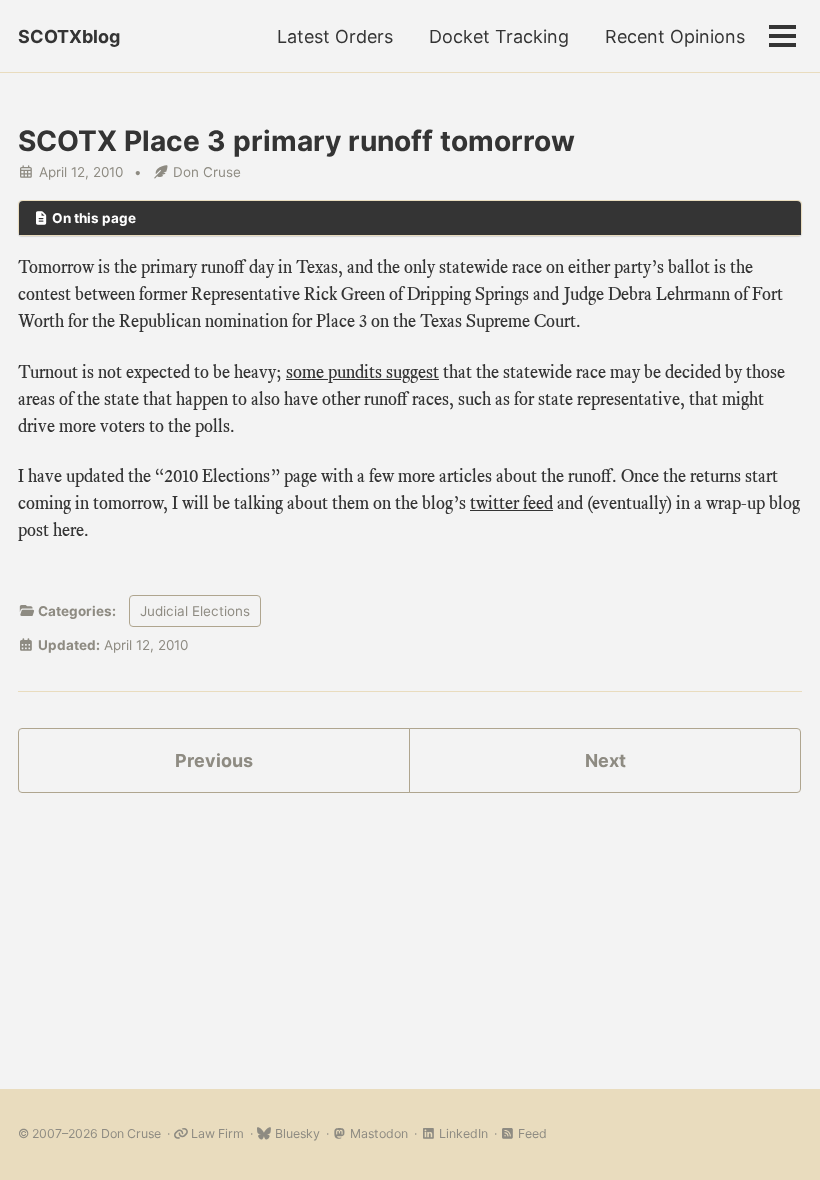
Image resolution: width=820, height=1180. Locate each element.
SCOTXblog (69, 36)
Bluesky (295, 1133)
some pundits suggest (362, 372)
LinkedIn (461, 1133)
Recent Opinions (675, 36)
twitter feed (511, 503)
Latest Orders (335, 36)
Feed (531, 1133)
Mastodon (377, 1133)
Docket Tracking (499, 36)
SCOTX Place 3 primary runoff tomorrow (296, 141)
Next (605, 760)
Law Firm (216, 1133)
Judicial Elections (195, 611)
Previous (214, 760)
